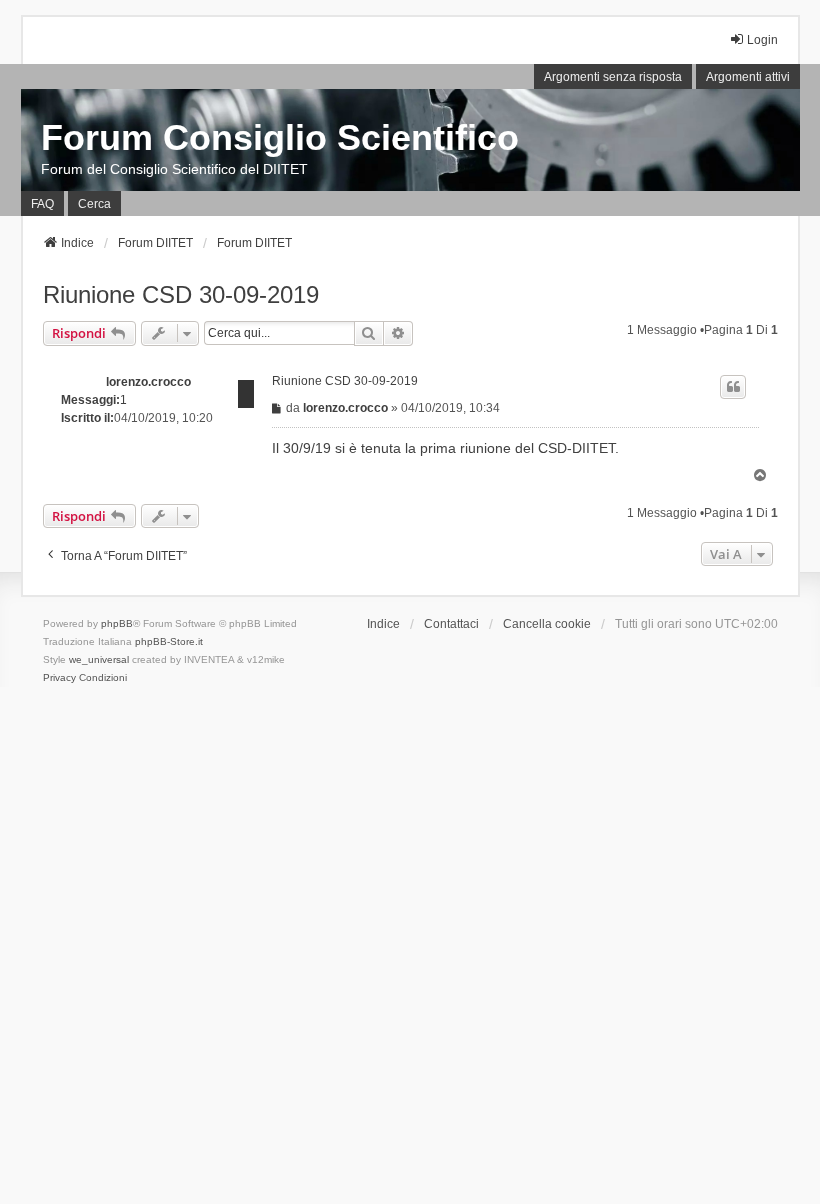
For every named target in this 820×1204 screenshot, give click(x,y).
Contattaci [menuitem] (451, 624)
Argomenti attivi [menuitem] (748, 77)
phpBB (117, 623)
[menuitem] (59, 678)
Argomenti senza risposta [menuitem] (613, 77)
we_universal (99, 659)
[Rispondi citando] (733, 387)
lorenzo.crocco (148, 382)
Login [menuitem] (762, 40)
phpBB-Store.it (169, 641)
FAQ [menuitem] (42, 204)
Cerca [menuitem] (94, 204)
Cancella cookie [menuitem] (547, 624)
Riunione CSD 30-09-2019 (181, 294)
